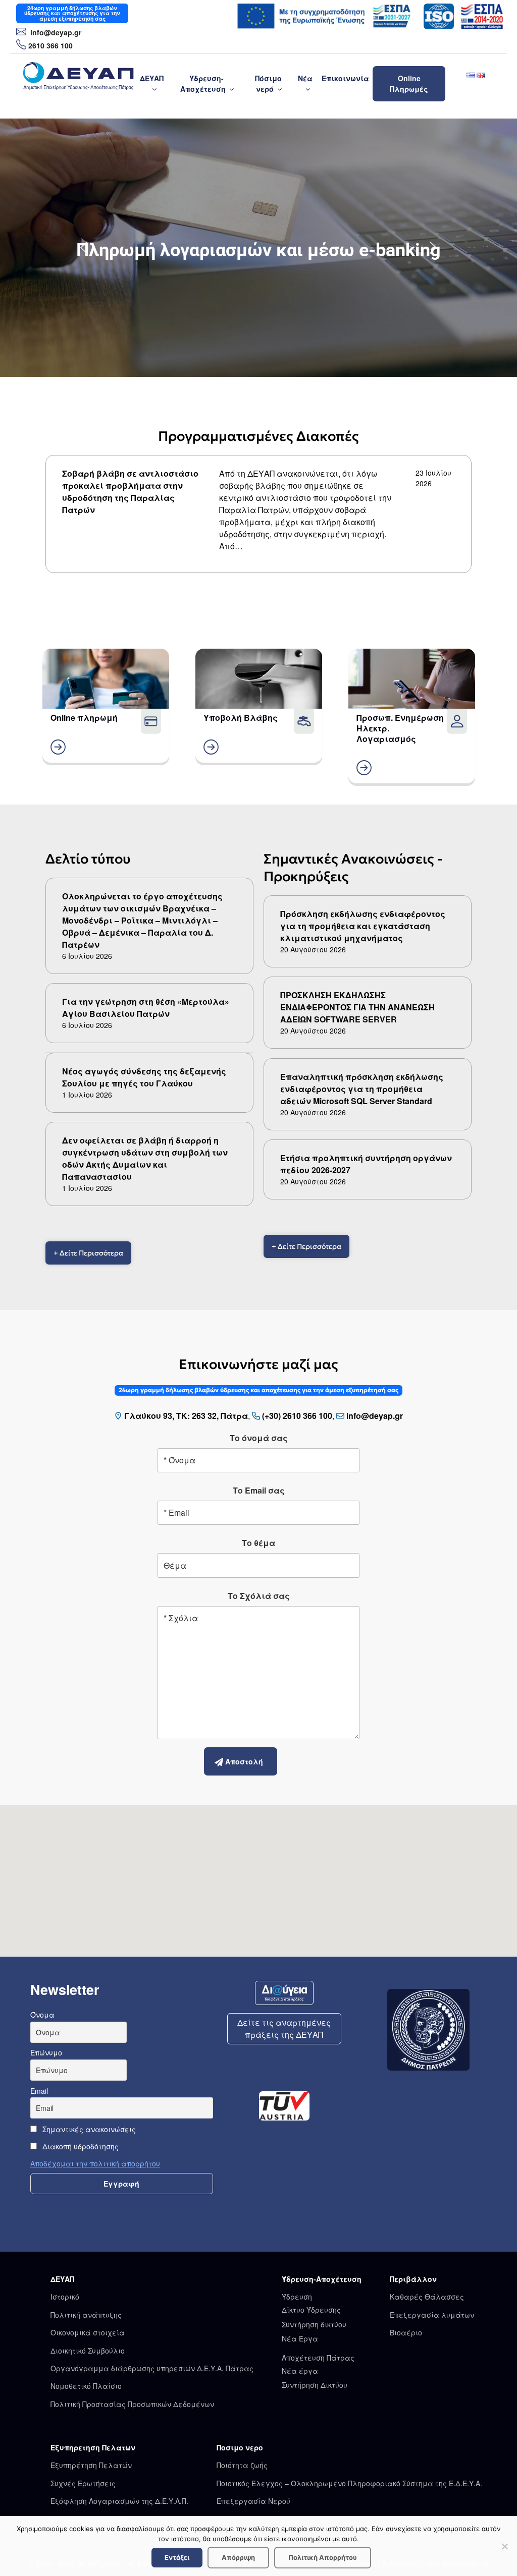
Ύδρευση (297, 2297)
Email (39, 2091)
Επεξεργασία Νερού (253, 2501)
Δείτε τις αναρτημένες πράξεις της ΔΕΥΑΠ (284, 2028)
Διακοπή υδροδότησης (80, 2146)
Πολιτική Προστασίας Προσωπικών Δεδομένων (132, 2404)
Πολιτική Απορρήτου (323, 2557)
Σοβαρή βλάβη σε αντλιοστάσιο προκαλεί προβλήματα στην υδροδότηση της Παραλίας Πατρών (130, 492)
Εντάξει (177, 2557)
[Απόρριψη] (504, 2546)
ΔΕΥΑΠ (152, 78)
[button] (84, 248)
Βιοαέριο (406, 2332)
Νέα (305, 78)
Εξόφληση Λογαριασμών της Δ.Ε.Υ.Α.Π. (119, 2501)
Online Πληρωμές (409, 83)
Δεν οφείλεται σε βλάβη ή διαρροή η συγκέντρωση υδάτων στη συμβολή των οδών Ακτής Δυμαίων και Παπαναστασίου (145, 1158)
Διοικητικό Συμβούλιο (88, 2351)
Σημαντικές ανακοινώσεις (88, 2129)
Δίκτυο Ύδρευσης (311, 2310)
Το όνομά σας (259, 1438)
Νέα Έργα (300, 2338)
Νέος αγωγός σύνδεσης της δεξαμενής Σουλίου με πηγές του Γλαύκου (144, 1077)
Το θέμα (258, 1543)
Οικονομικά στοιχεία (88, 2332)
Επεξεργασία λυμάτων (432, 2315)
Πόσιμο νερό (268, 83)
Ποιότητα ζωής (242, 2465)
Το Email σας (259, 1490)
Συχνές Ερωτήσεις (83, 2483)
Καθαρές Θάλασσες (427, 2297)
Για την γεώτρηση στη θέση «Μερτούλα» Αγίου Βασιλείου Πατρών (146, 1008)
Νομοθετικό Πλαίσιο (86, 2386)
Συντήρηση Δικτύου (315, 2385)
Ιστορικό (65, 2297)
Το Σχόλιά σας (259, 1596)
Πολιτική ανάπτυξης (86, 2315)
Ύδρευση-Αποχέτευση (203, 83)
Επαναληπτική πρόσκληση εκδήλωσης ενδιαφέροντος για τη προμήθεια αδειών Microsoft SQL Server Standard (362, 1089)
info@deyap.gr (55, 32)
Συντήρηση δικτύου (314, 2324)
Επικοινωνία (345, 78)
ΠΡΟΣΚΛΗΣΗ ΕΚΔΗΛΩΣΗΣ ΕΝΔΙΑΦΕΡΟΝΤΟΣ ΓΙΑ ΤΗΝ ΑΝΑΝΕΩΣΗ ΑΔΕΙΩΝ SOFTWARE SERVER (357, 1007)
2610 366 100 (50, 45)
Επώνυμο (46, 2052)
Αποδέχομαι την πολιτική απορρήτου (95, 2163)
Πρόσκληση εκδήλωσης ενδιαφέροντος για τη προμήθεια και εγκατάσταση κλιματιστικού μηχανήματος (363, 926)
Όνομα (42, 2015)
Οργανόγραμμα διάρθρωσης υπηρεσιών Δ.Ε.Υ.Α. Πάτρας (152, 2368)
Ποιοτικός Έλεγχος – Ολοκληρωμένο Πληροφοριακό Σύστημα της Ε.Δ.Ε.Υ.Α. (349, 2483)
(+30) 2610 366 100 (297, 1416)
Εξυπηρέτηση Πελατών (91, 2465)
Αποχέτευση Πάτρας (318, 2358)
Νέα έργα (300, 2371)
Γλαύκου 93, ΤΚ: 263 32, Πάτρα (186, 1416)
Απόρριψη (238, 2557)
